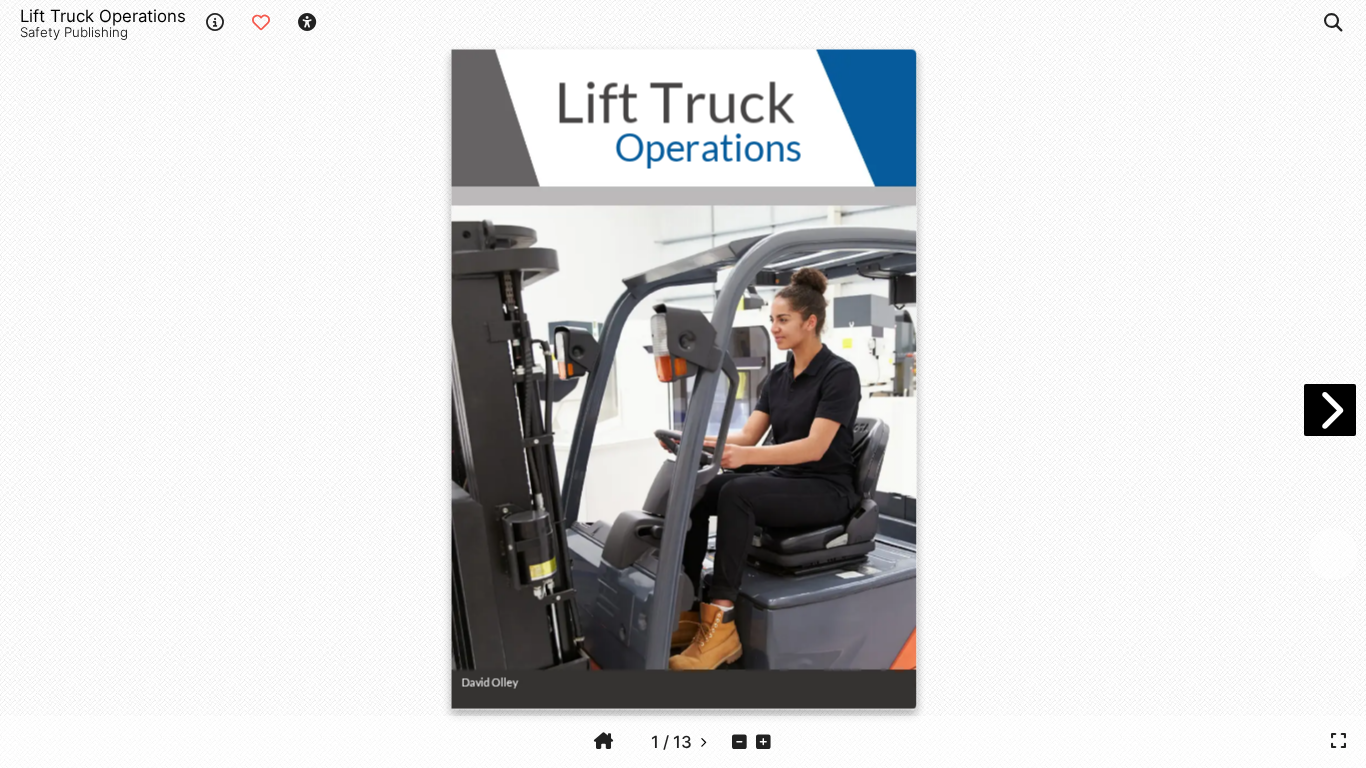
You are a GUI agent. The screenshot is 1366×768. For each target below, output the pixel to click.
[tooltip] (603, 741)
